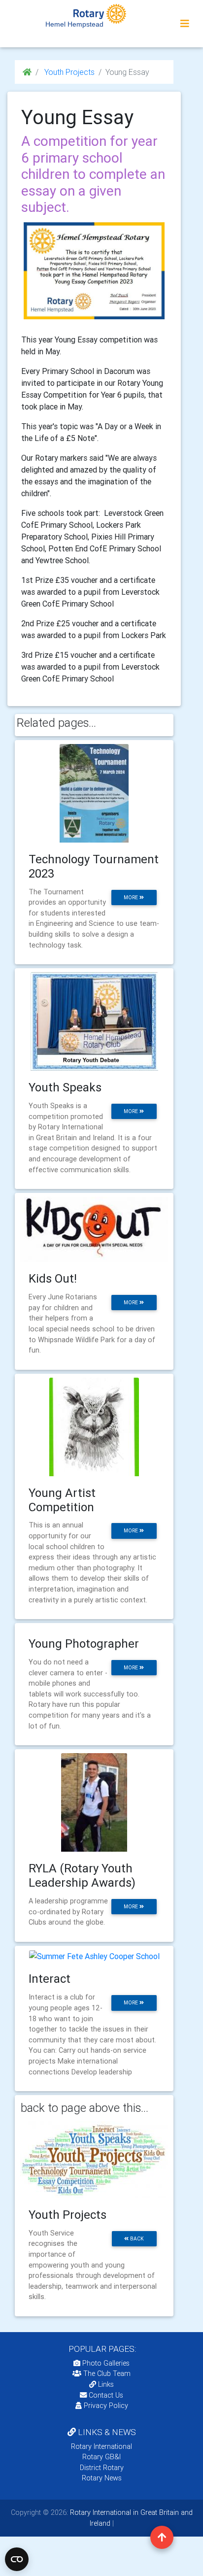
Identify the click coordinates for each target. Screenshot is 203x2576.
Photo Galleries (105, 2363)
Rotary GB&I (101, 2457)
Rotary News (102, 2478)
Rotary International (101, 2446)
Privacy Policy (106, 2406)
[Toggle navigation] (185, 24)
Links (106, 2384)
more (132, 898)
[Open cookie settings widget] (17, 2559)
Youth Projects (68, 72)
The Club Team (107, 2373)
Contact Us (105, 2395)
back (136, 2239)
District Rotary (102, 2468)
